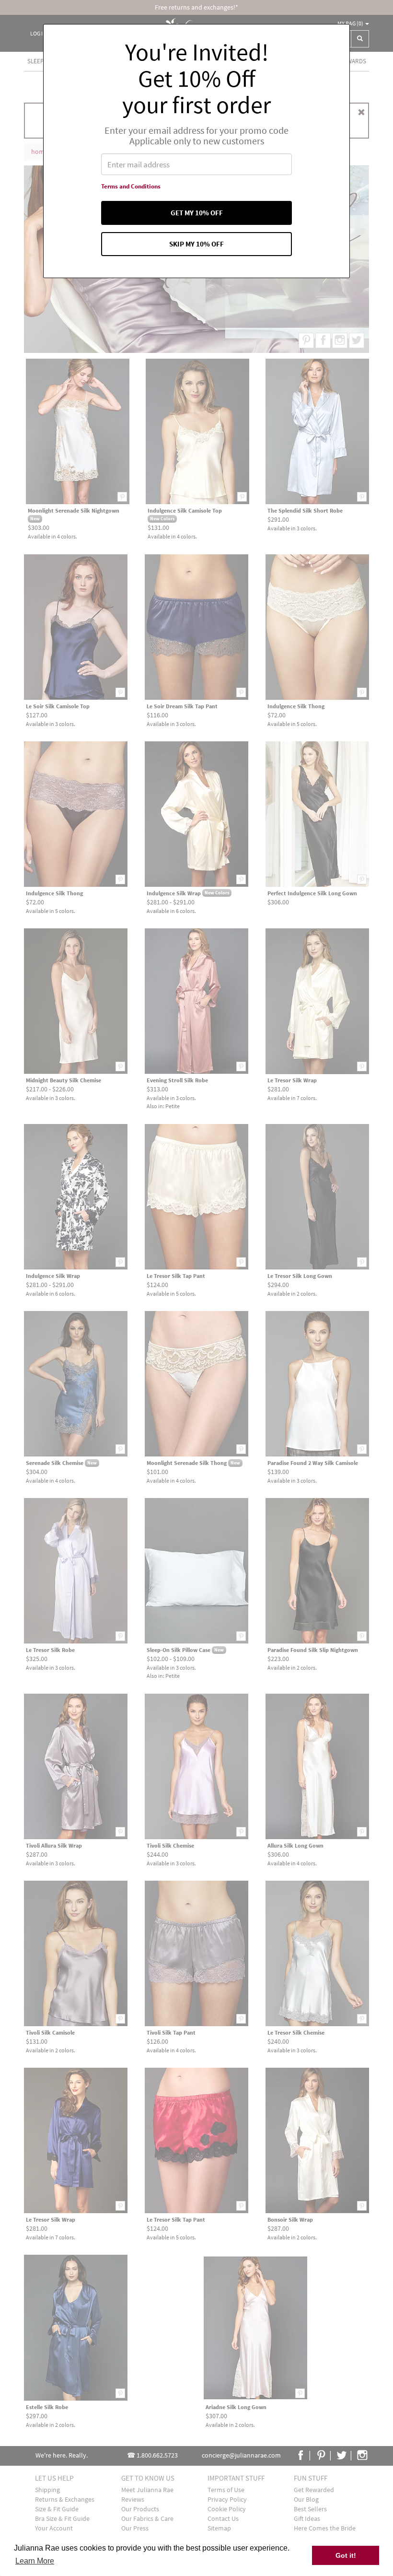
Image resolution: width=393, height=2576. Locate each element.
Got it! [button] (346, 2555)
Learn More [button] (35, 2561)
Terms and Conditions (131, 186)
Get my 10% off (197, 213)
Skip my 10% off (196, 244)
